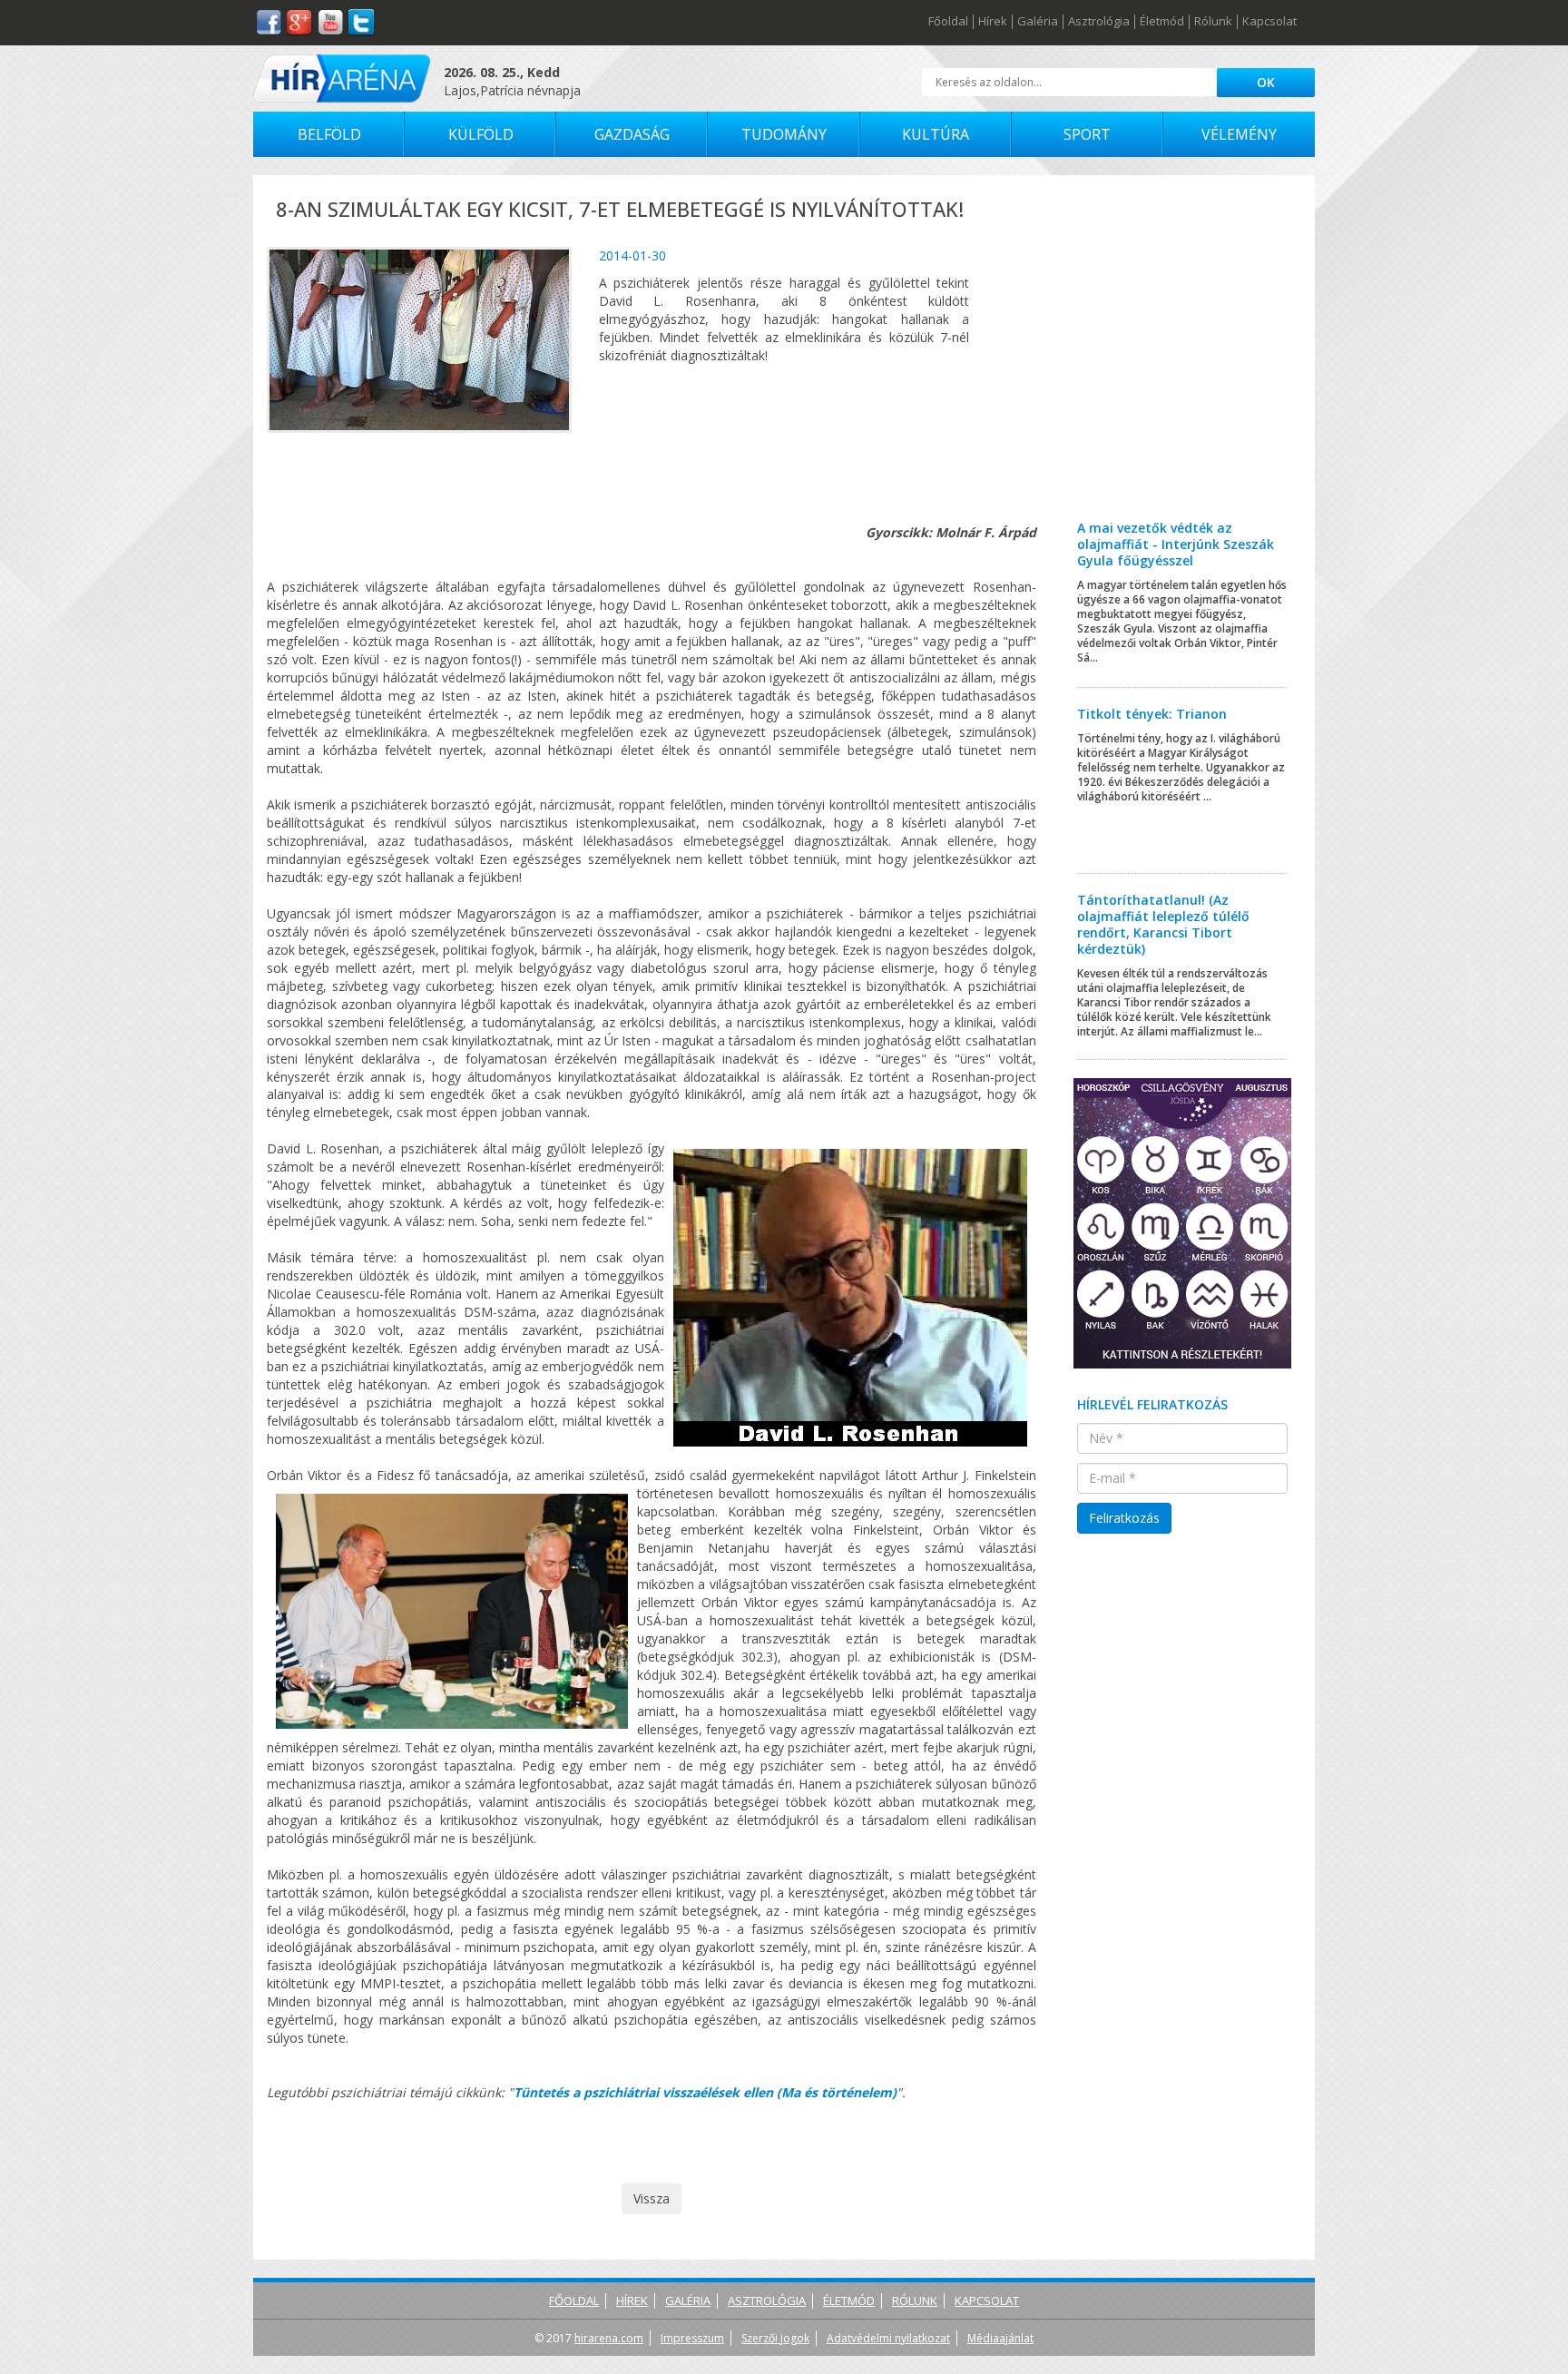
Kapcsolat (1269, 22)
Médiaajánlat (1000, 2338)
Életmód (1162, 22)
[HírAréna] (342, 78)
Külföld (481, 134)
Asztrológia (1099, 22)
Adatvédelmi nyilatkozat (888, 2338)
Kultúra (936, 134)
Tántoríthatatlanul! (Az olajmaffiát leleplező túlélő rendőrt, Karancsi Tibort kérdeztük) (1163, 924)
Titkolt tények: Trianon (1152, 714)
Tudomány (784, 134)
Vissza (652, 2198)
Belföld (329, 134)
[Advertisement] (1183, 361)
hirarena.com (609, 2338)
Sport (1087, 134)
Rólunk (1213, 22)
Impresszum (692, 2338)
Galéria (1038, 22)
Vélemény (1239, 134)
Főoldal (948, 22)
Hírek (993, 22)
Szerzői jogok (775, 2338)
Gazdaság (632, 134)
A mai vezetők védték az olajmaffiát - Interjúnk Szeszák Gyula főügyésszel (1176, 544)
